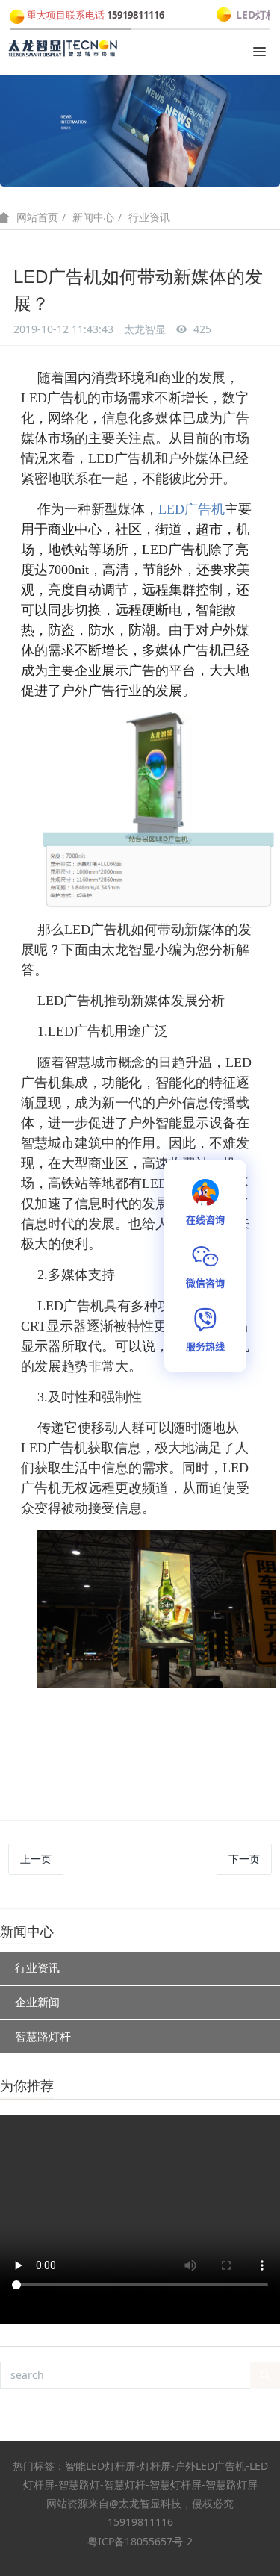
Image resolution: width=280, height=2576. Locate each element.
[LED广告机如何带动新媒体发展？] (156, 1540)
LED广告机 (192, 509)
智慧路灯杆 (43, 2036)
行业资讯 (149, 217)
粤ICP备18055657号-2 (140, 2541)
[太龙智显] (63, 49)
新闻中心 (93, 217)
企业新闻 (37, 2002)
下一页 (244, 1859)
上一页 (36, 1859)
